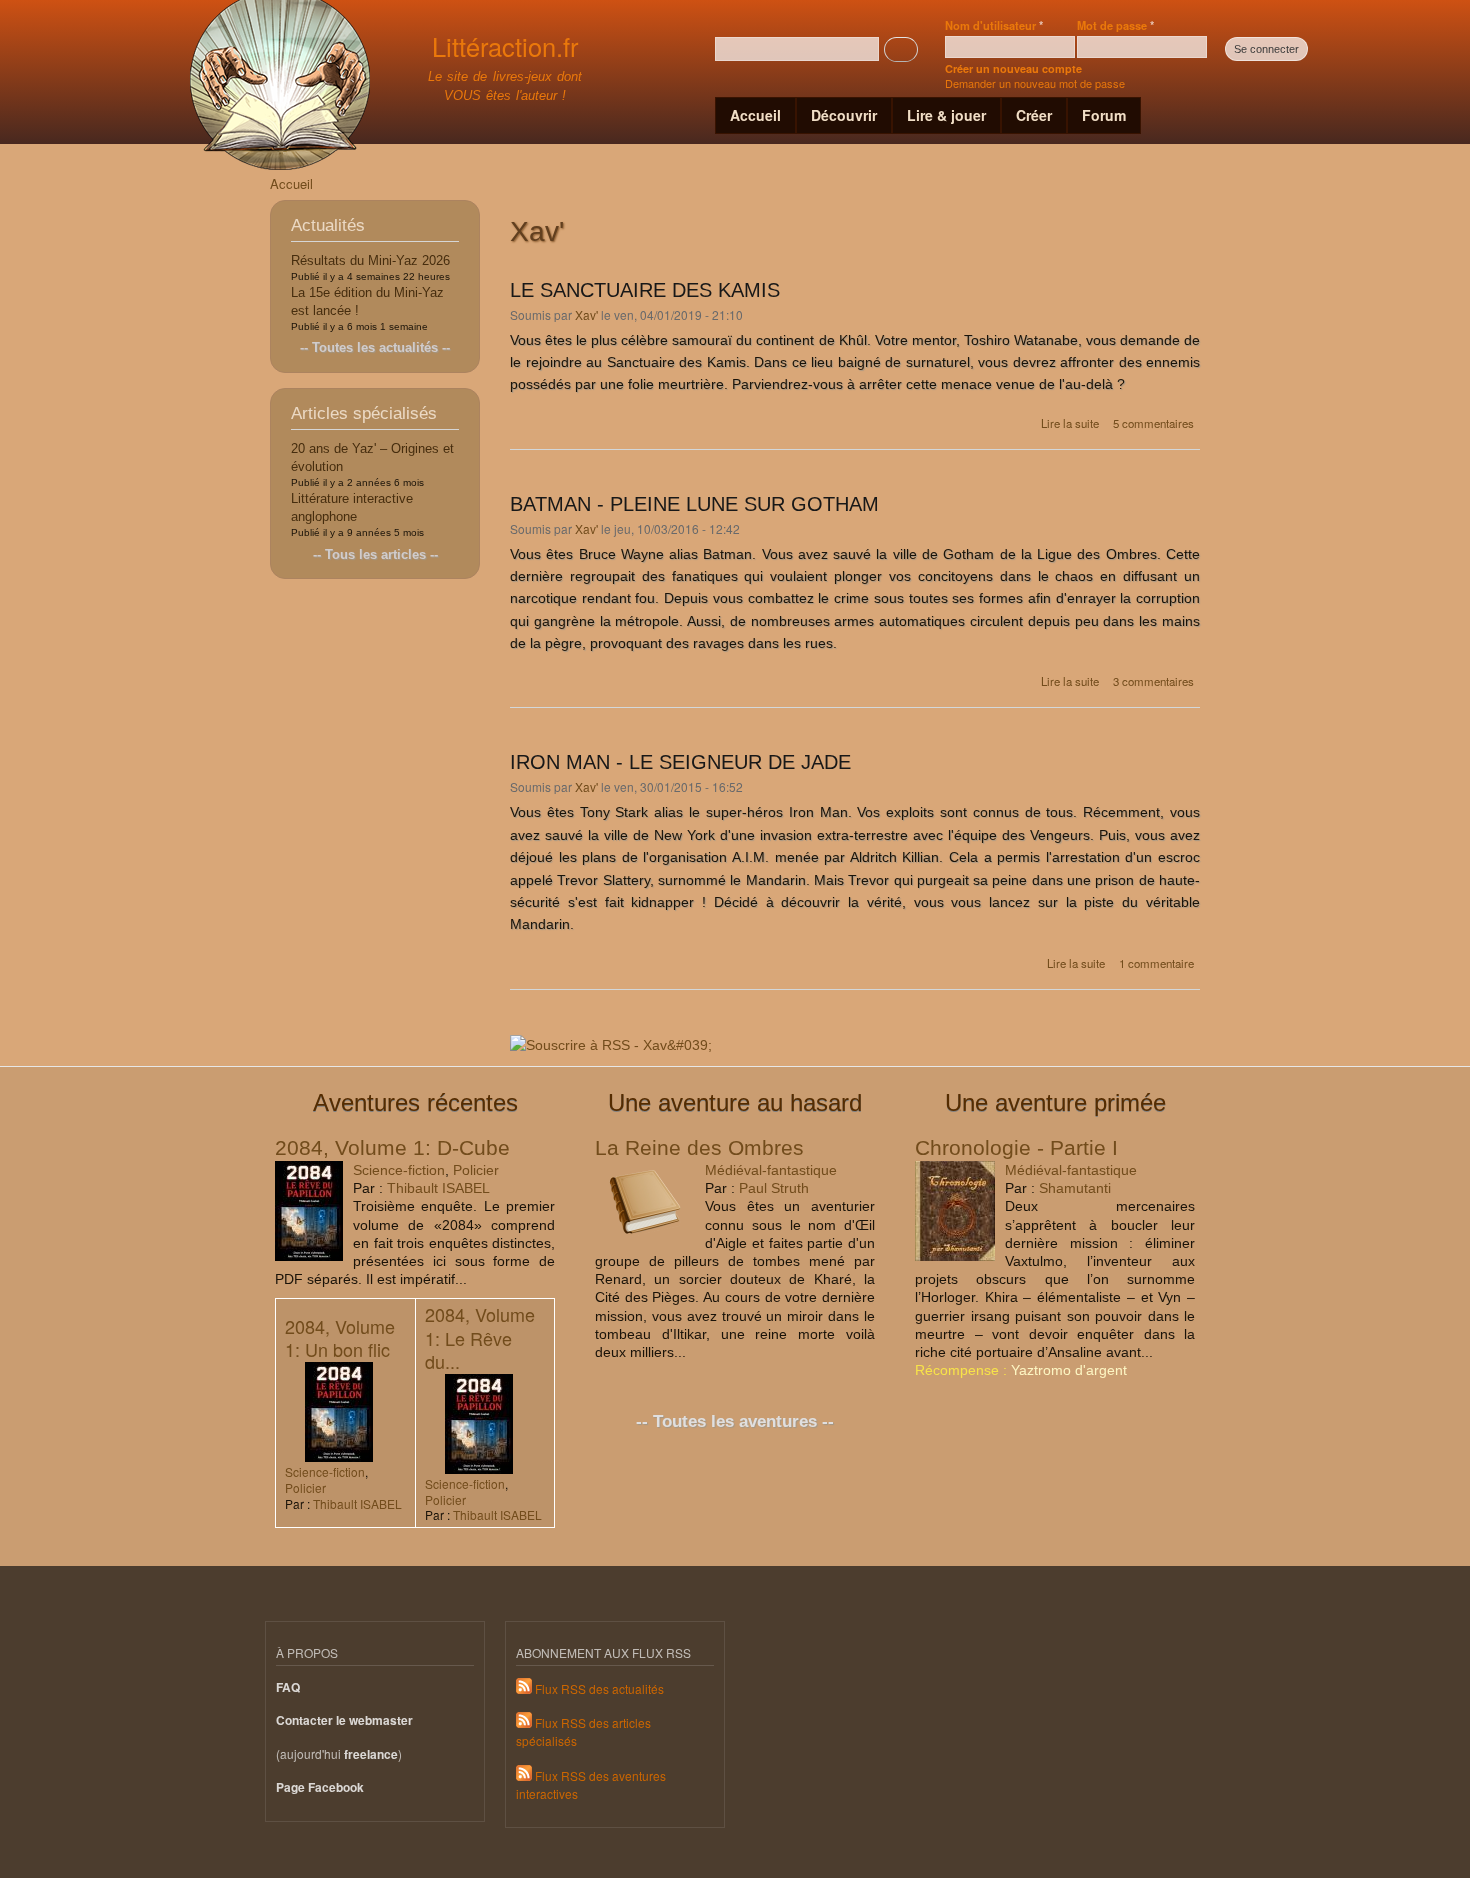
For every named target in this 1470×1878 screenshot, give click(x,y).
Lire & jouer (946, 115)
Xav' (586, 314)
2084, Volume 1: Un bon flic (340, 1337)
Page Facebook (320, 1787)
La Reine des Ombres (699, 1147)
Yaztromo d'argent (1069, 1370)
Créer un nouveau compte (1013, 68)
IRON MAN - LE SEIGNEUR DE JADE (680, 762)
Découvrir (844, 115)
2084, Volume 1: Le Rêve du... (480, 1337)
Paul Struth (774, 1188)
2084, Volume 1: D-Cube (392, 1147)
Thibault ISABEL (438, 1188)
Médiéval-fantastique (771, 1170)
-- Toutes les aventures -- (735, 1421)
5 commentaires (1153, 423)
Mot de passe (1115, 25)
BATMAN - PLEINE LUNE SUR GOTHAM (694, 504)
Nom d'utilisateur (994, 25)
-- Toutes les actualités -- (375, 347)
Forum (1104, 115)
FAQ (288, 1687)
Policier (476, 1170)
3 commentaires (1153, 681)
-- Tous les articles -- (375, 554)
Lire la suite (1070, 423)
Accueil (755, 115)
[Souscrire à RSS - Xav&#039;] (611, 1038)
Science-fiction (399, 1170)
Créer (1034, 115)
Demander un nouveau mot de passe (1035, 83)
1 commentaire (1156, 963)
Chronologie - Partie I (1016, 1147)
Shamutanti (1075, 1188)
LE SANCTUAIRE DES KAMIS (645, 290)
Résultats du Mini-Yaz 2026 (370, 260)
